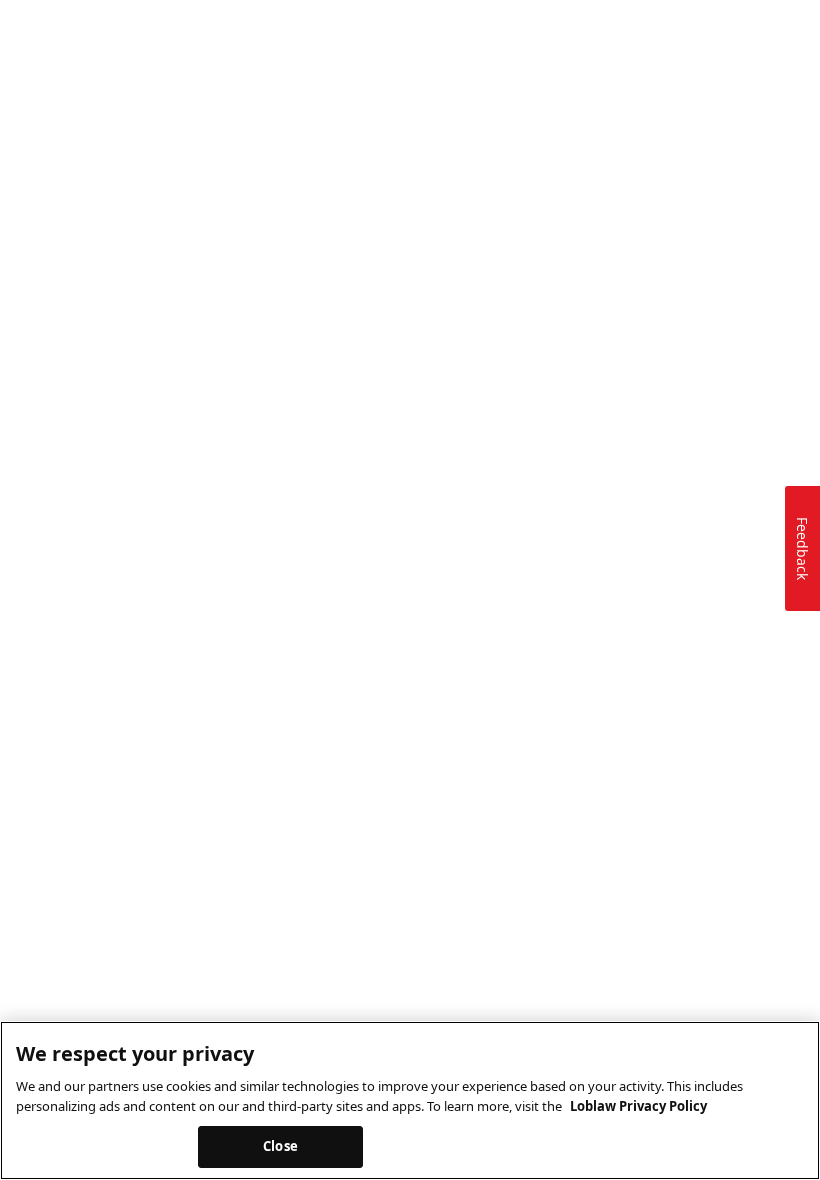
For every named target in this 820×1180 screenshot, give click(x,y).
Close (280, 1146)
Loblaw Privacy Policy (638, 1106)
